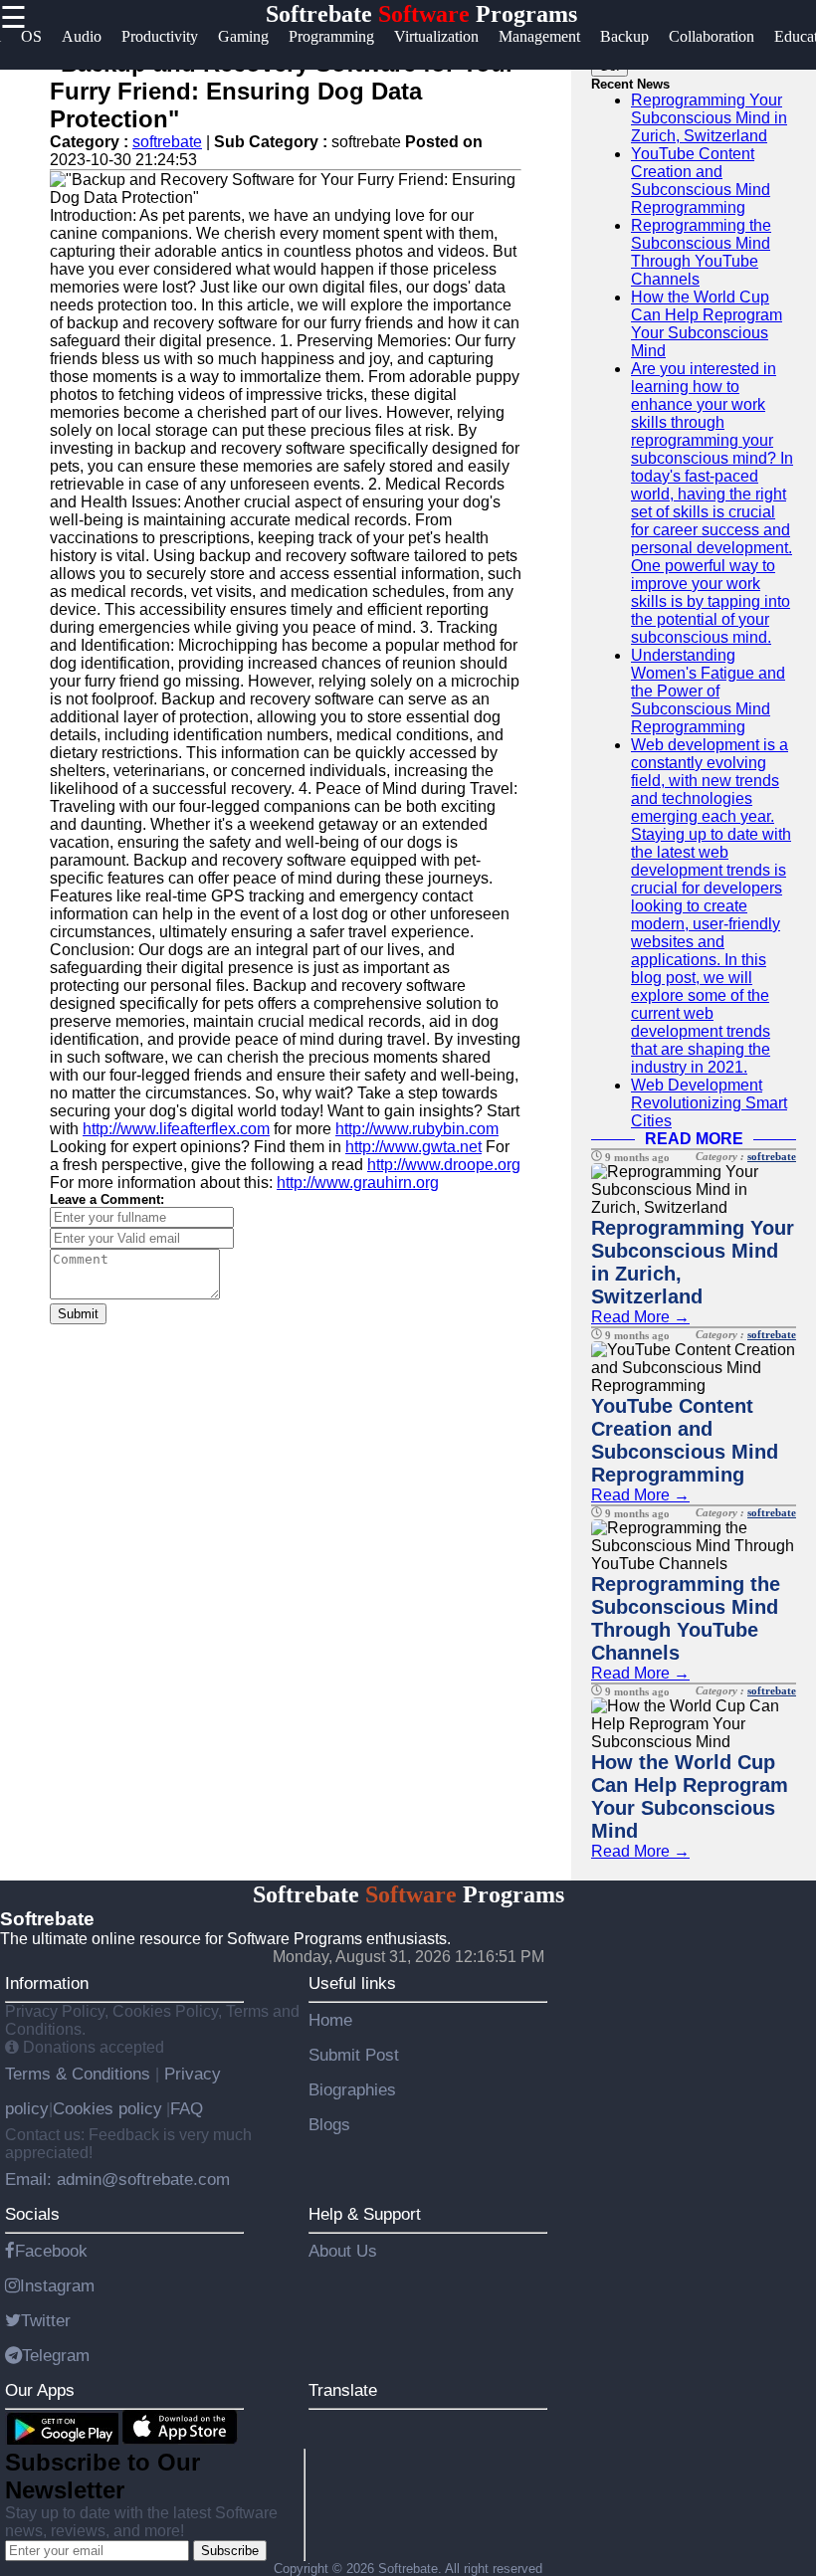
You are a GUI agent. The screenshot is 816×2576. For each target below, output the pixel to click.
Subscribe (230, 2551)
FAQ (187, 2108)
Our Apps (40, 2390)
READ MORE (694, 1139)
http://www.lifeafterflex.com (176, 1129)
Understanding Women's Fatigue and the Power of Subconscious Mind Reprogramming (708, 691)
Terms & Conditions (80, 2074)
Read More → (640, 1317)
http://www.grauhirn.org (358, 1183)
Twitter (46, 2320)
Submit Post (354, 2055)
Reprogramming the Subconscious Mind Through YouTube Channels (701, 252)
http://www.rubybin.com (417, 1129)
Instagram (57, 2285)
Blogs (329, 2124)
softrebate (167, 142)
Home (330, 2020)
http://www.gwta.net (413, 1147)
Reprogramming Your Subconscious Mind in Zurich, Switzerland (709, 118)
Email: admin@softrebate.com (117, 2179)
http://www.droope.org (444, 1165)
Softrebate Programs (421, 14)
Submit (78, 1314)
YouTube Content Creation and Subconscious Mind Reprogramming (701, 181)
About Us (343, 2251)
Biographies (352, 2089)
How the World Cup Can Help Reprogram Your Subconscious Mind (707, 324)
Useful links (352, 1983)
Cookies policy (107, 2108)
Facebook (51, 2251)
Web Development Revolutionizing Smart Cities (709, 1103)
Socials (32, 2214)
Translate (343, 2390)
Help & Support (365, 2214)
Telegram (56, 2355)
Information (47, 1983)
